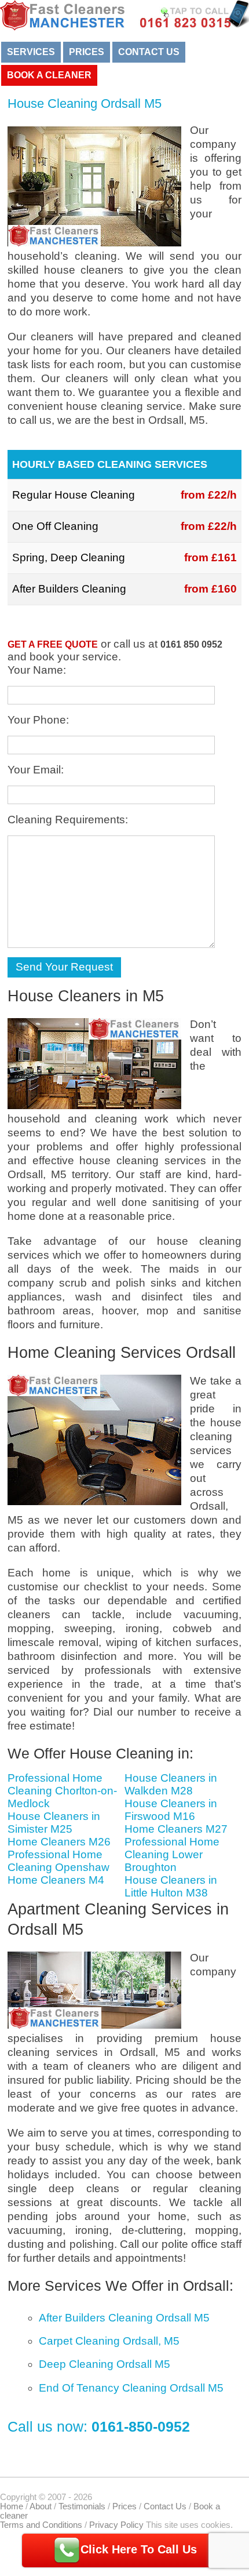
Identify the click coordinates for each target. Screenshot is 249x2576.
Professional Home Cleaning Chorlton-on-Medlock (62, 1791)
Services (31, 52)
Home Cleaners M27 (176, 1829)
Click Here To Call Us (139, 2549)
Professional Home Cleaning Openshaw (58, 1861)
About (41, 2506)
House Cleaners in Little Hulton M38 (171, 1886)
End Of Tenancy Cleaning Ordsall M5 (131, 2388)
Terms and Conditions (41, 2525)
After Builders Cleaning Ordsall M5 (124, 2318)
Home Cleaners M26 (59, 1842)
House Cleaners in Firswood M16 (171, 1810)
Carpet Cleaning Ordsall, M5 (109, 2341)
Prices (87, 52)
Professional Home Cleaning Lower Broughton (172, 1854)
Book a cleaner (49, 75)
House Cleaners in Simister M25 (54, 1823)
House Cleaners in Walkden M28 (171, 1784)
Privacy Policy (116, 2525)
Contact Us (149, 52)
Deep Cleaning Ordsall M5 (105, 2364)
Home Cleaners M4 (56, 1880)
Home (12, 2506)
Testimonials (82, 2506)
